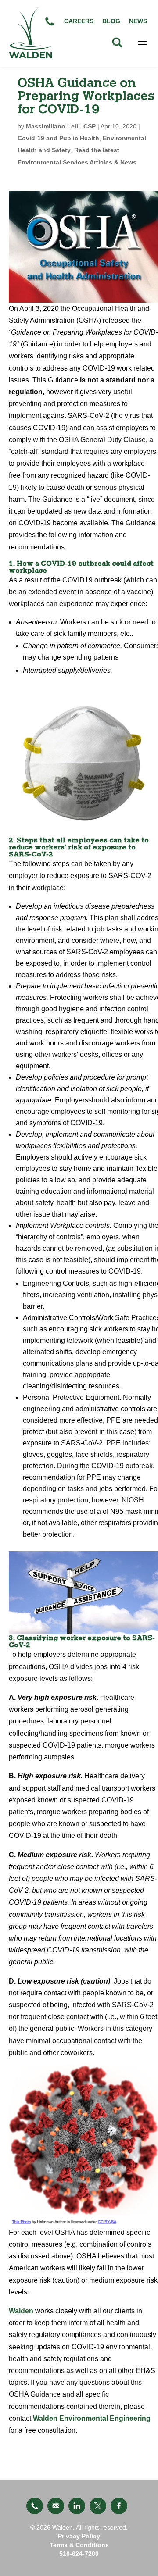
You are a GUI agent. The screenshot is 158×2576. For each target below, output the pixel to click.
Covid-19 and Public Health (58, 138)
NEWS (138, 21)
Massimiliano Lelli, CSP (61, 126)
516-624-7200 (79, 2554)
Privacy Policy (79, 2536)
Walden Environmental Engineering (92, 2418)
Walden (22, 2311)
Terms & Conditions (79, 2545)
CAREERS (79, 21)
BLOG (111, 21)
